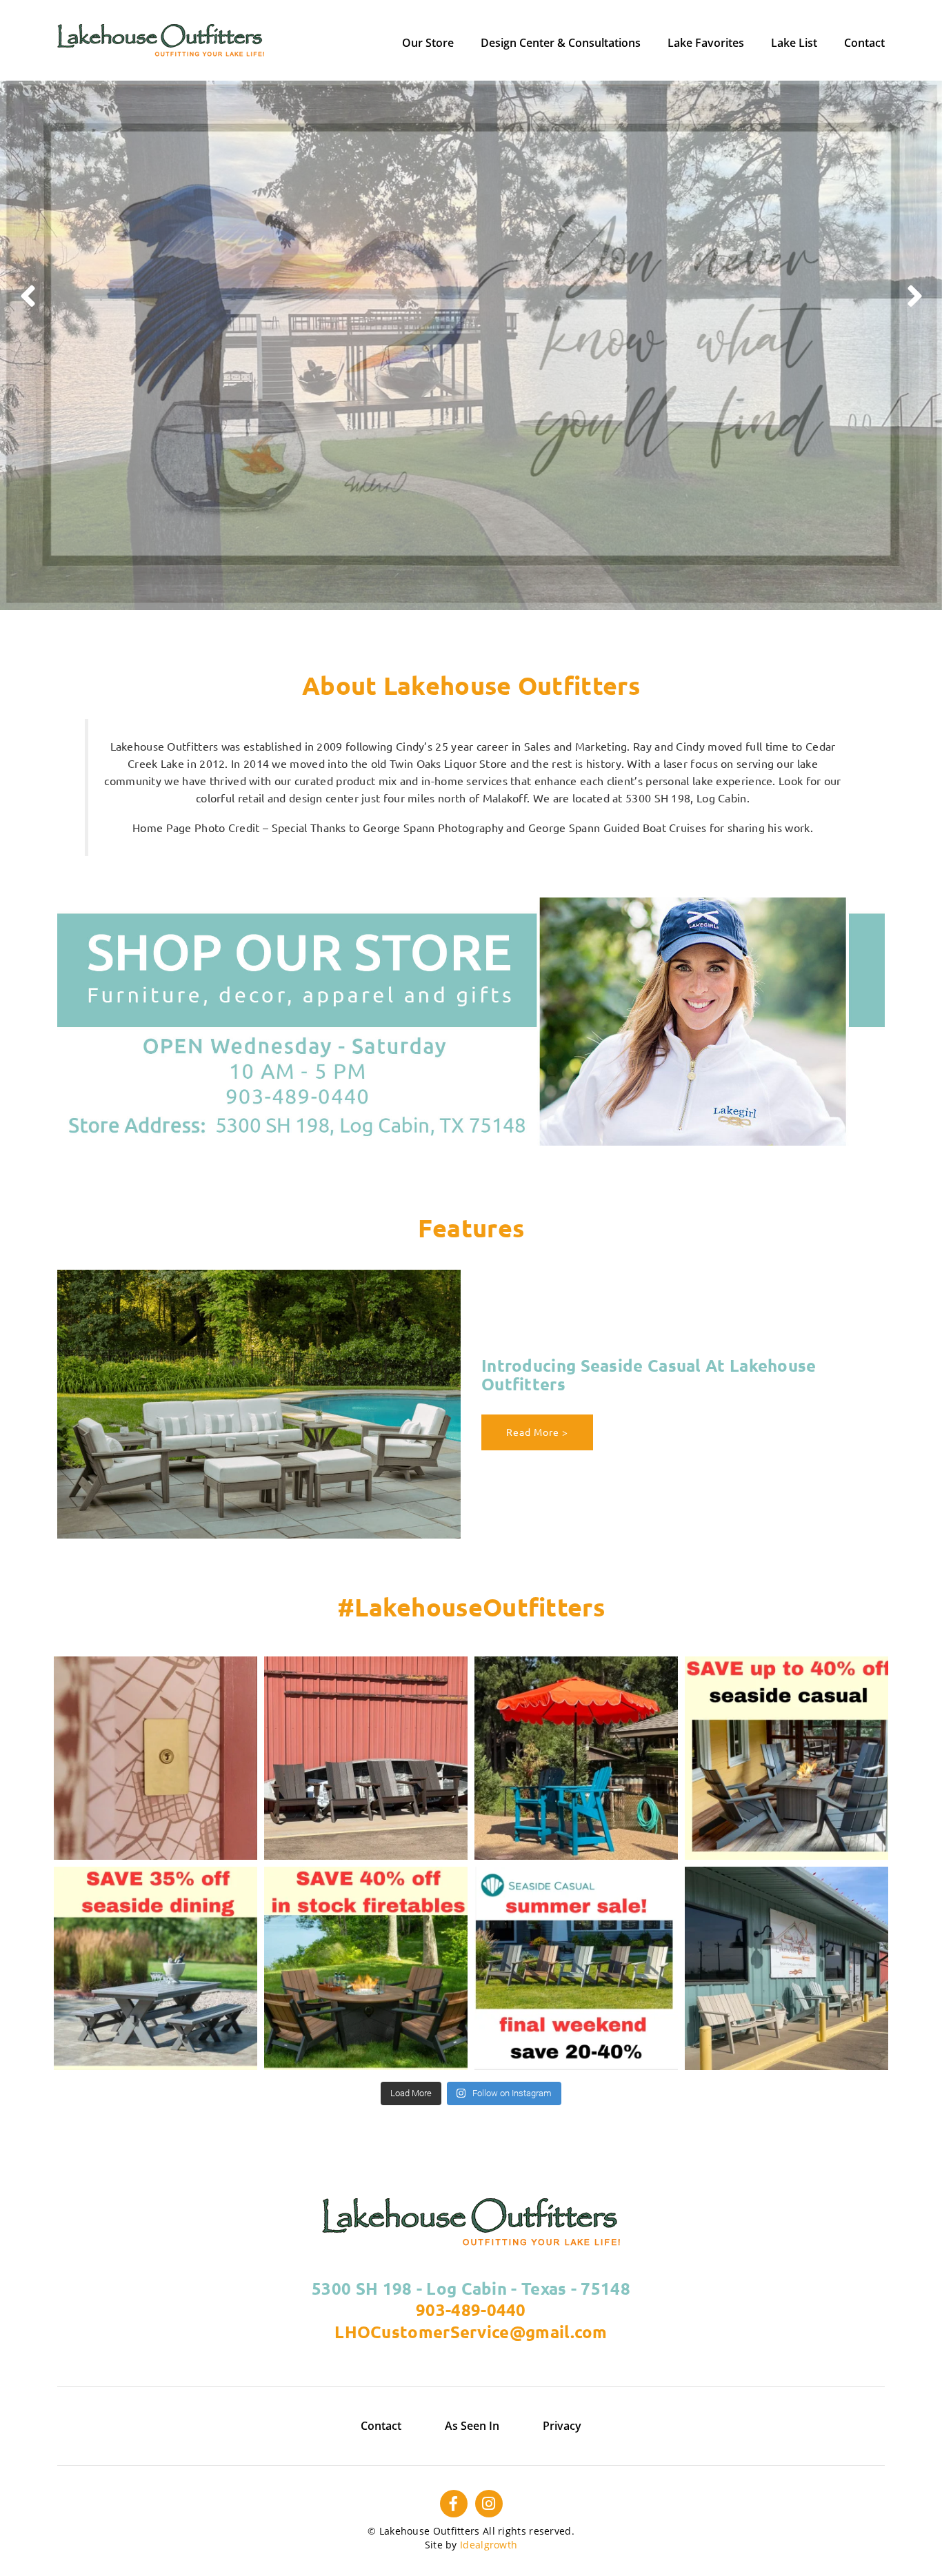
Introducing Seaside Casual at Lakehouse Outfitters (649, 1375)
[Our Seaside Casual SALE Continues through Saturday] (156, 1968)
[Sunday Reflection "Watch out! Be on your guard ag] (576, 1758)
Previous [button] (28, 292)
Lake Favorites (706, 43)
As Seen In (472, 2426)
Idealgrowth (489, 2545)
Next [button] (914, 292)
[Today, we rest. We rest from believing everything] (366, 1758)
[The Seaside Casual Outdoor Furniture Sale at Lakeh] (786, 1758)
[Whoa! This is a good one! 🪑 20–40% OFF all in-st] (576, 1968)
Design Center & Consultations (561, 43)
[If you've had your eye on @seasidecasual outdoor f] (786, 1968)
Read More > (537, 1432)
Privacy (562, 2426)
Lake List (794, 43)
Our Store (428, 43)
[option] (471, 345)
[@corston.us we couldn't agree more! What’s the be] (156, 1758)
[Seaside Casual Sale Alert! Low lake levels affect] (366, 1968)
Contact (864, 43)
